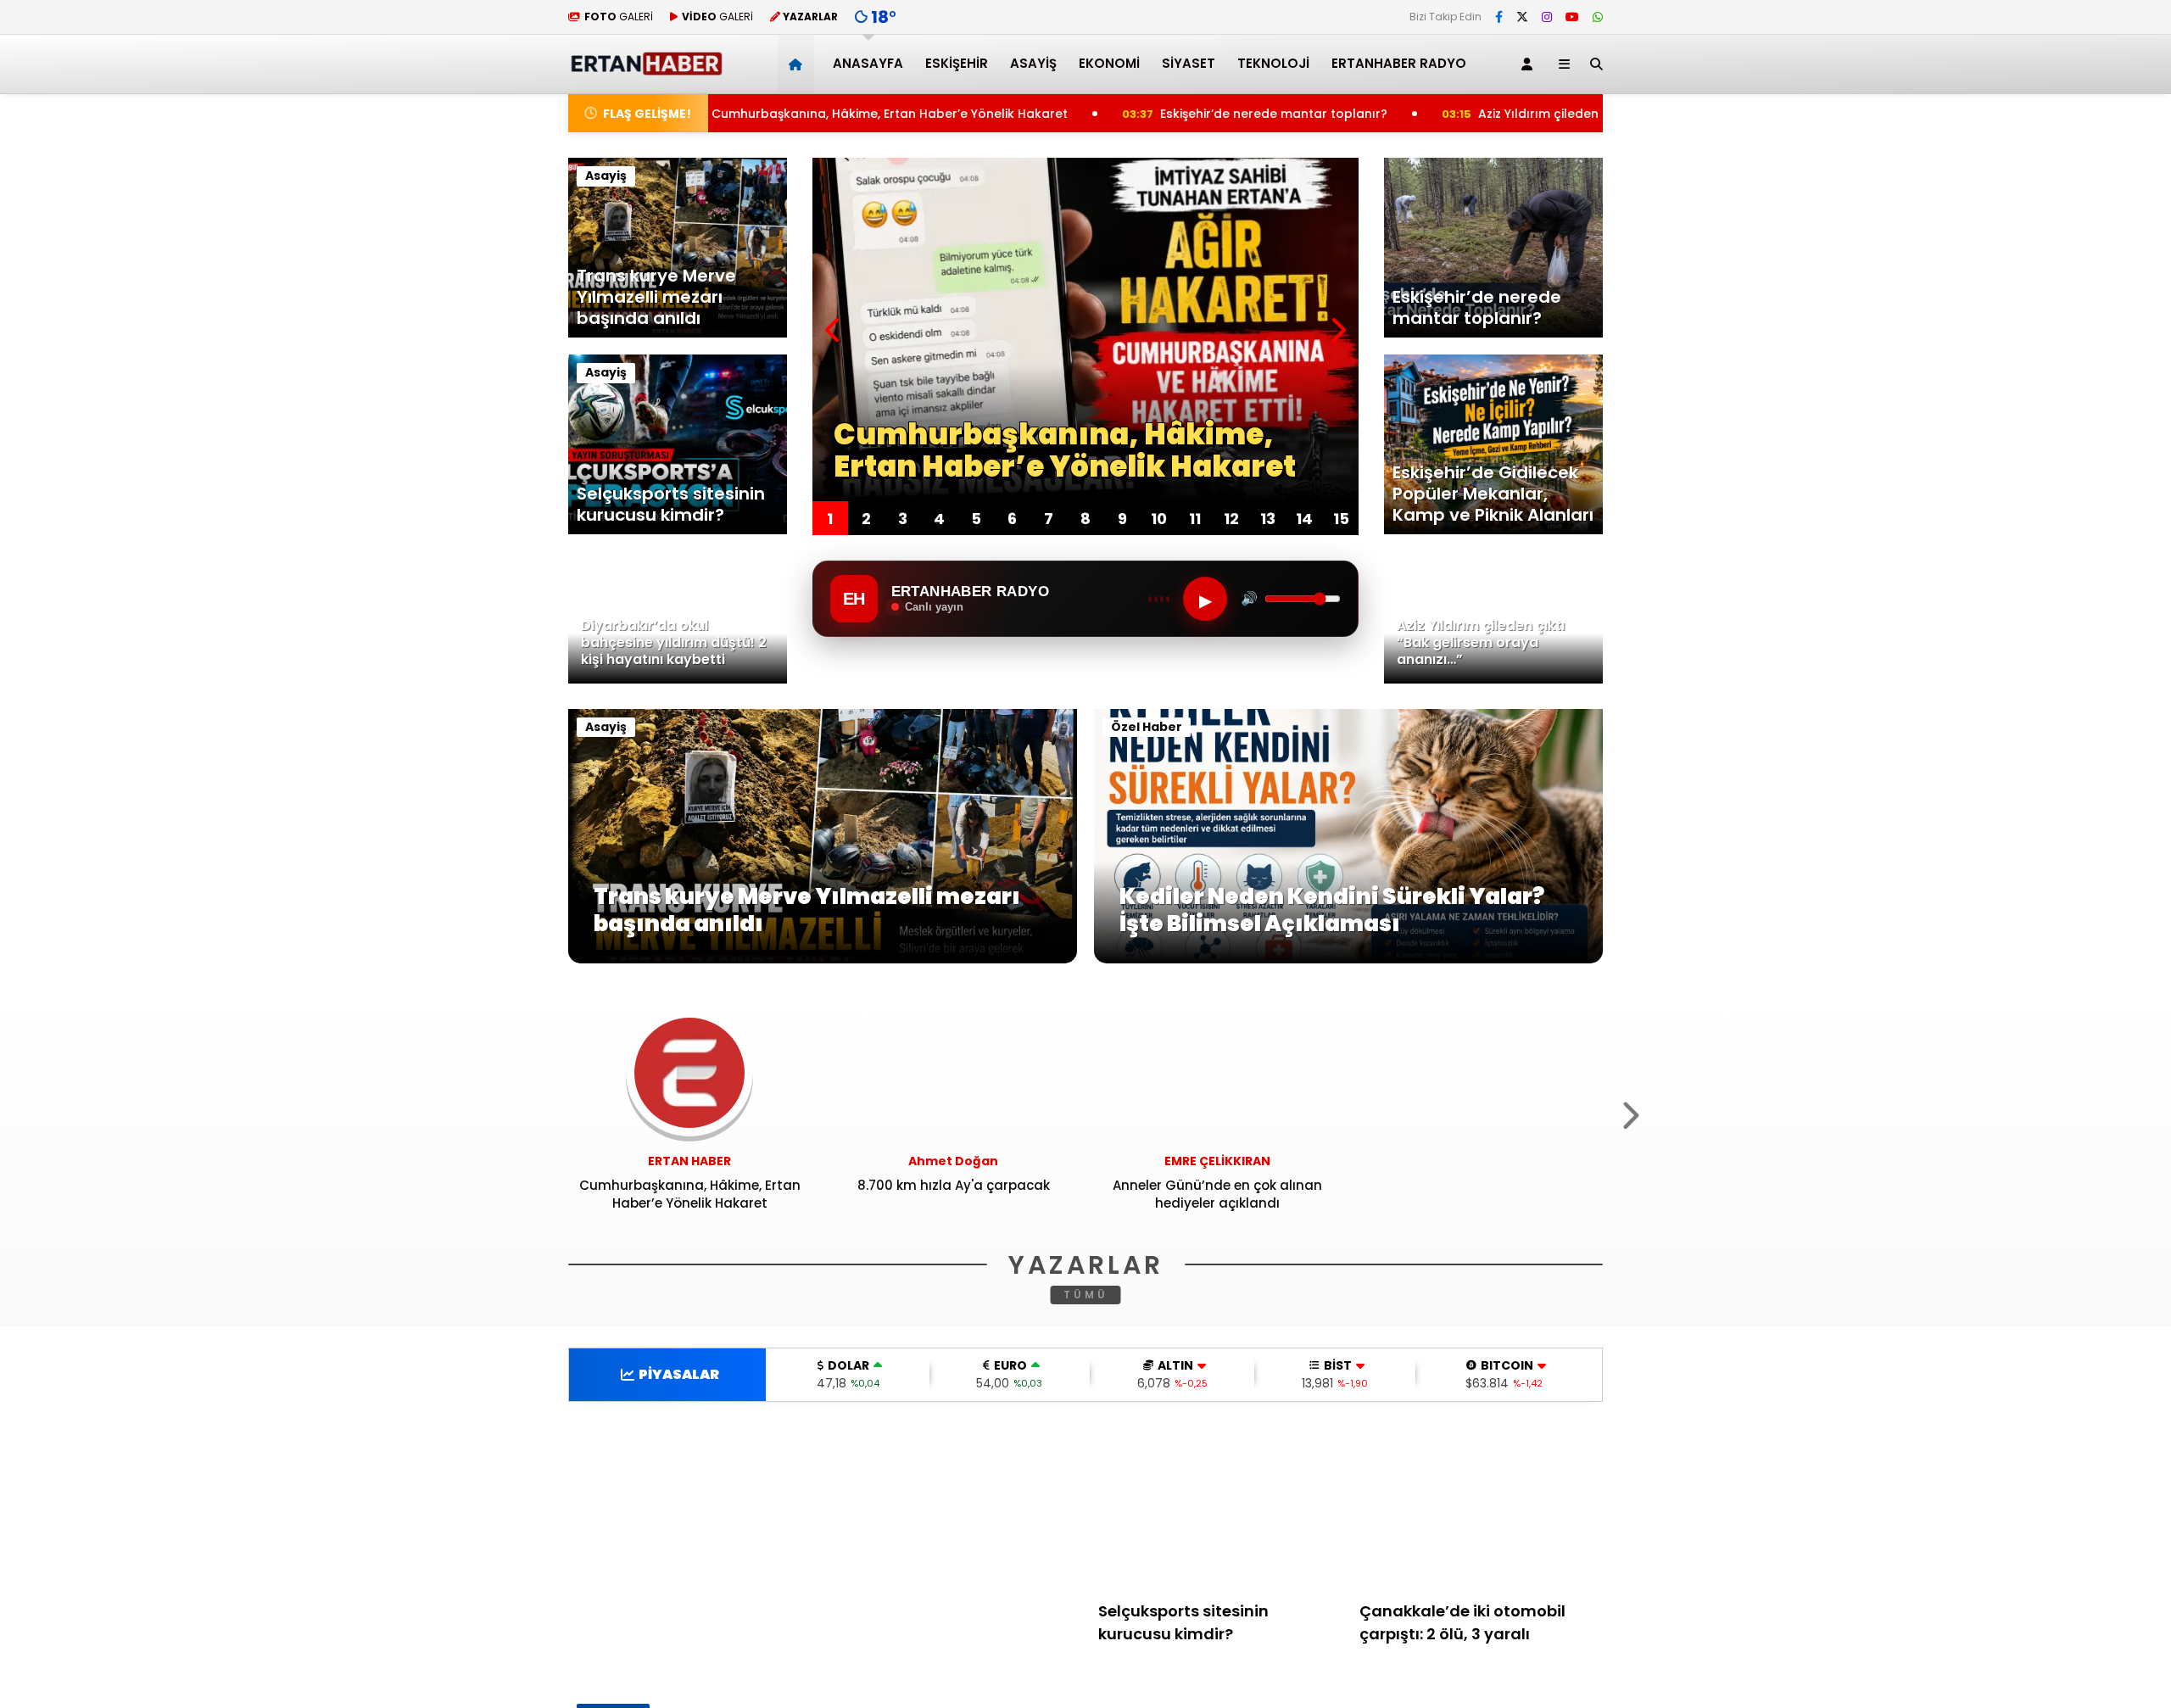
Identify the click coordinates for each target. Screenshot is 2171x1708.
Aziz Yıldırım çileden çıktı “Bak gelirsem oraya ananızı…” (1477, 114)
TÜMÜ (1086, 1295)
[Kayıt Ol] (1530, 64)
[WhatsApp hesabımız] (1598, 17)
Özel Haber (1147, 727)
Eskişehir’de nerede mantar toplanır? (1102, 114)
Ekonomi (1109, 63)
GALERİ (619, 17)
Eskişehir (957, 63)
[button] (798, 64)
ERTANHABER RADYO (1399, 63)
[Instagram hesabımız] (1547, 17)
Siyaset (1189, 63)
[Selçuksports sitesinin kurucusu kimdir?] (1220, 1507)
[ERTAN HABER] (646, 68)
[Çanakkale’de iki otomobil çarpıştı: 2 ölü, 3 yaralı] (1482, 1507)
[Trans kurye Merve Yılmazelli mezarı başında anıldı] (823, 959)
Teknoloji (1273, 63)
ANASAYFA (868, 63)
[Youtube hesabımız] (1572, 17)
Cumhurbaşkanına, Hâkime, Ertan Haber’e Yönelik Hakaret (719, 114)
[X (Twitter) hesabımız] (1522, 17)
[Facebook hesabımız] (1499, 17)
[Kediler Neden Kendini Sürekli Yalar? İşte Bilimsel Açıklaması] (1348, 959)
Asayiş (1033, 63)
